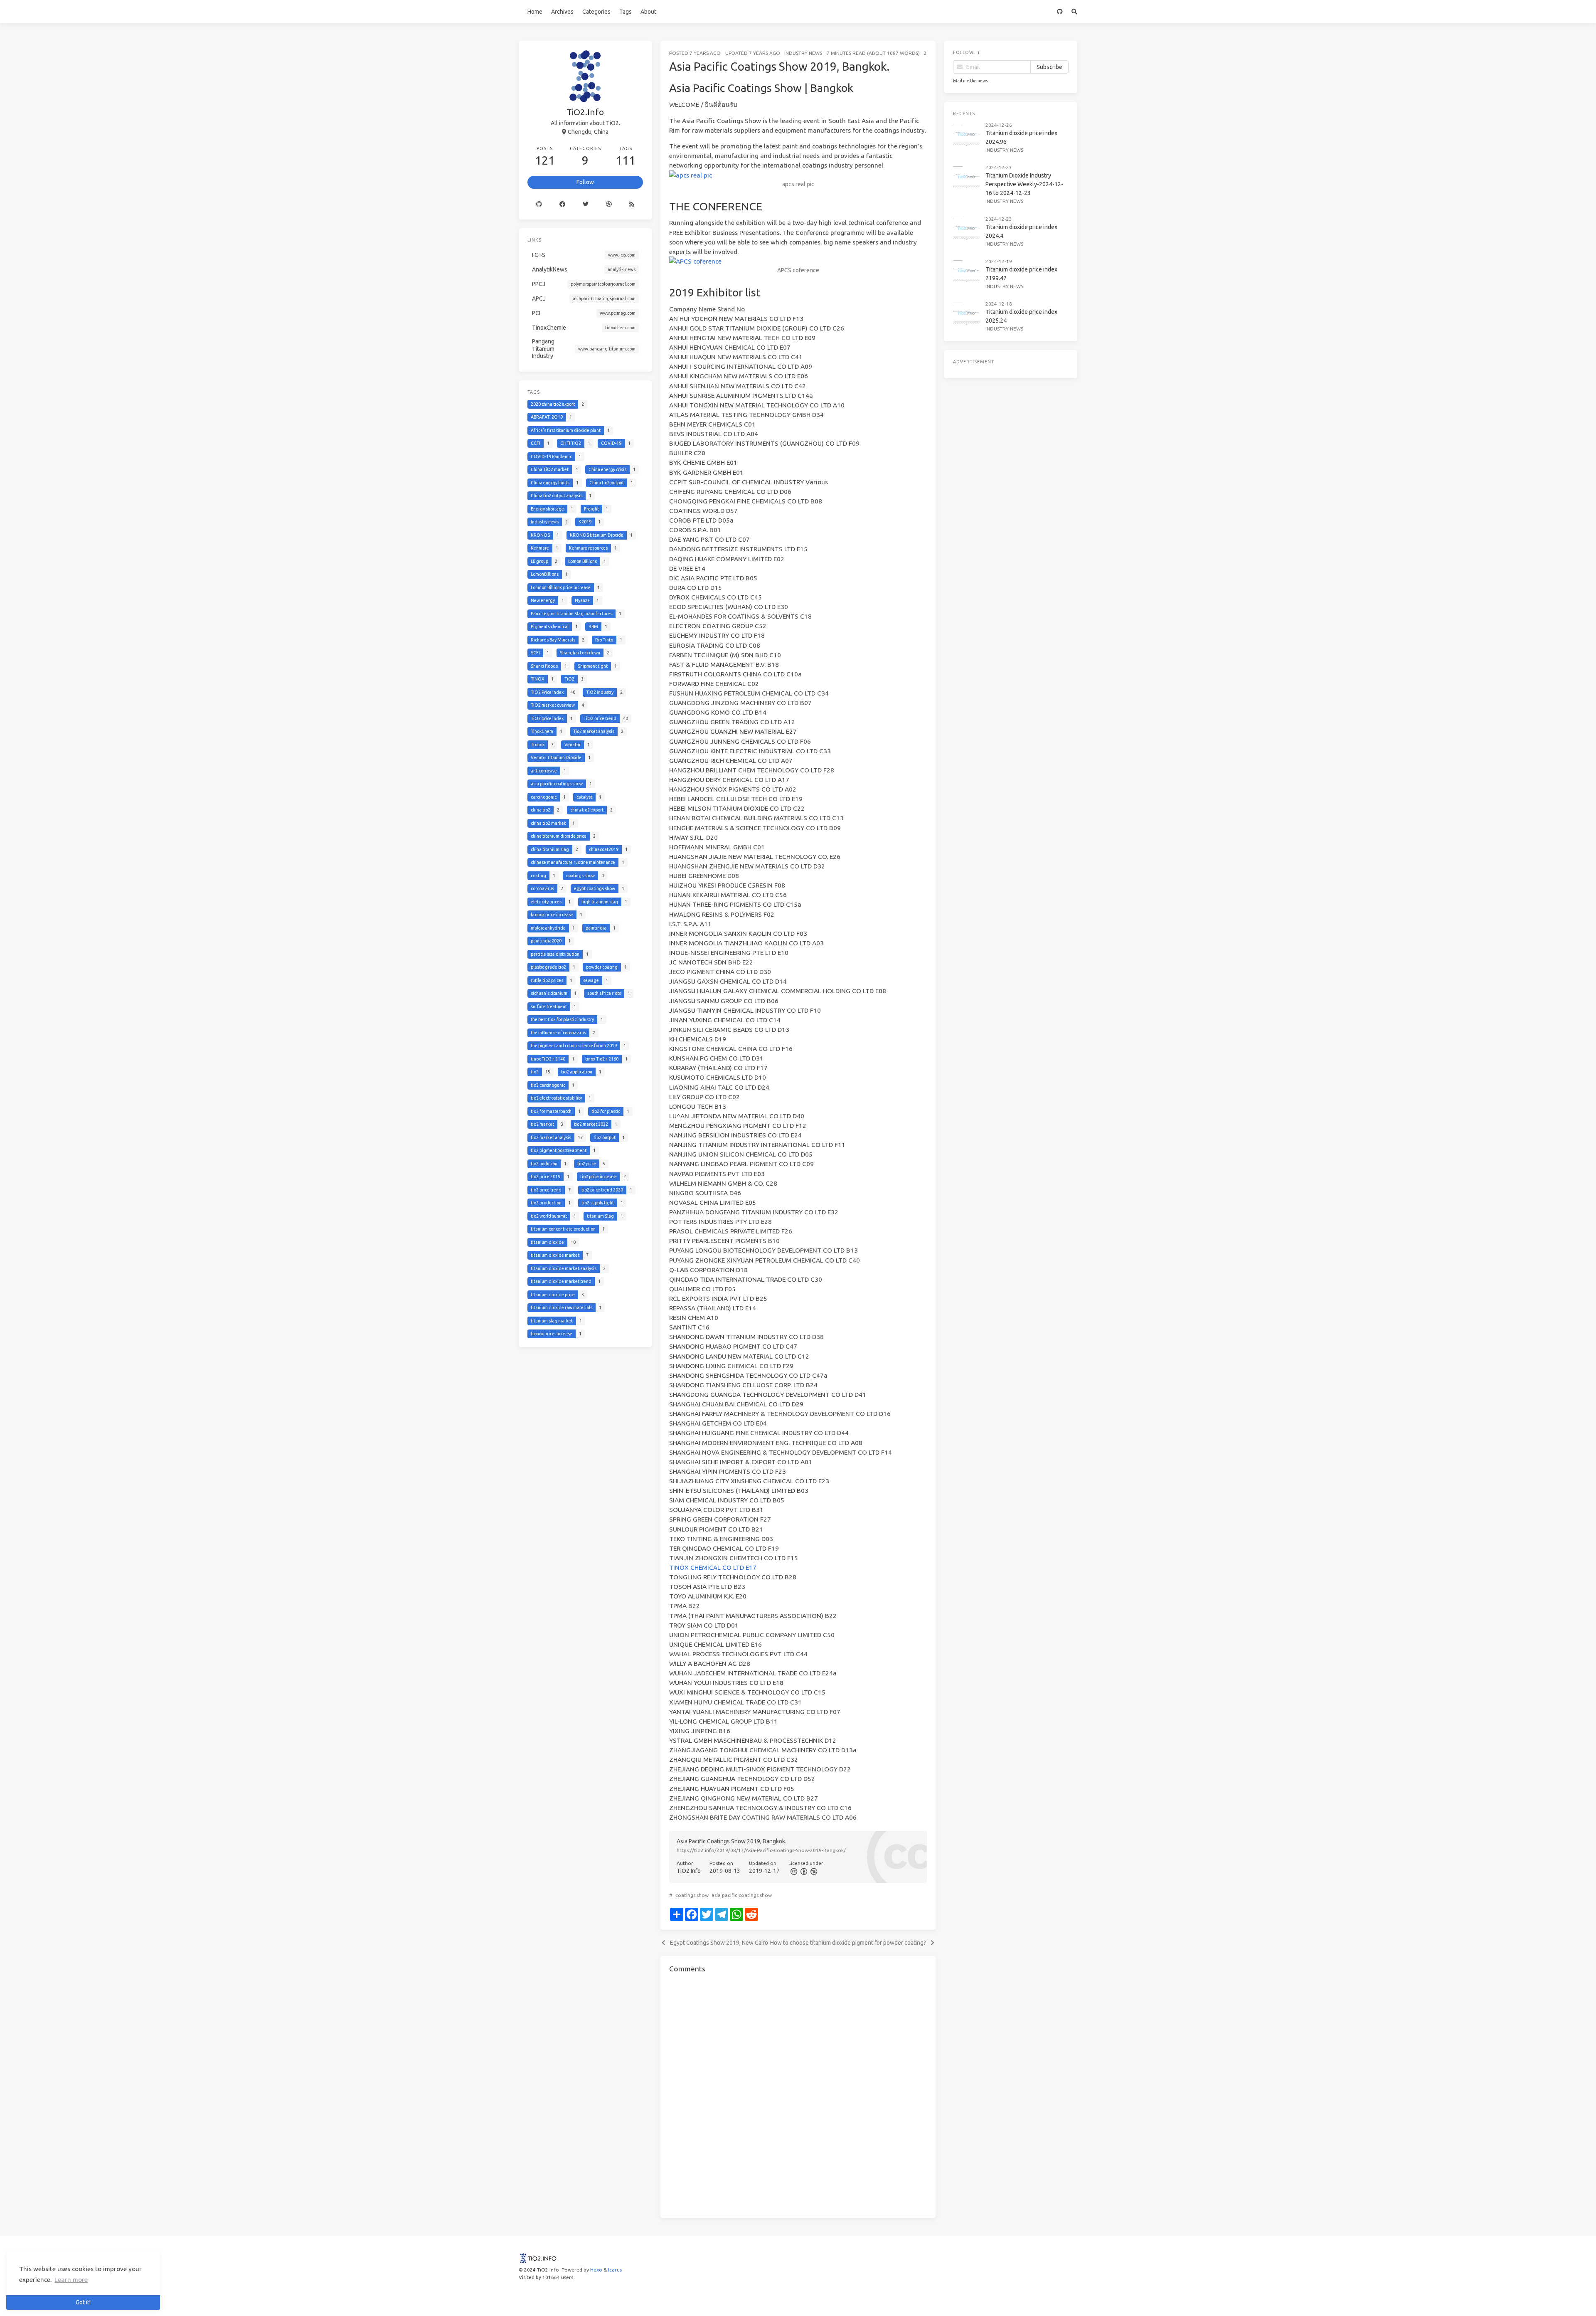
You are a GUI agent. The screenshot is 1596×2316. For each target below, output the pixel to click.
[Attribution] (803, 1871)
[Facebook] (562, 204)
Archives (562, 12)
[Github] (539, 204)
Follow (585, 182)
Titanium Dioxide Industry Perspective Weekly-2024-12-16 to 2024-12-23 (1024, 184)
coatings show (692, 1895)
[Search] (1075, 12)
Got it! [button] (83, 2302)
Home (535, 12)
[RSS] (632, 204)
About (648, 12)
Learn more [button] (71, 2280)
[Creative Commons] (793, 1871)
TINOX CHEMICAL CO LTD (707, 1567)
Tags (626, 12)
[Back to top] (958, 2299)
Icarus (615, 2270)
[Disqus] (798, 2094)
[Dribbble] (609, 204)
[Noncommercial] (813, 1871)
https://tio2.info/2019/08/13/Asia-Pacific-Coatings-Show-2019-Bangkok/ (761, 1850)
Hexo (596, 2270)
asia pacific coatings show (742, 1895)
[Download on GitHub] (1060, 12)
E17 (751, 1567)
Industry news (803, 53)
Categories (596, 12)
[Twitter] (586, 204)
